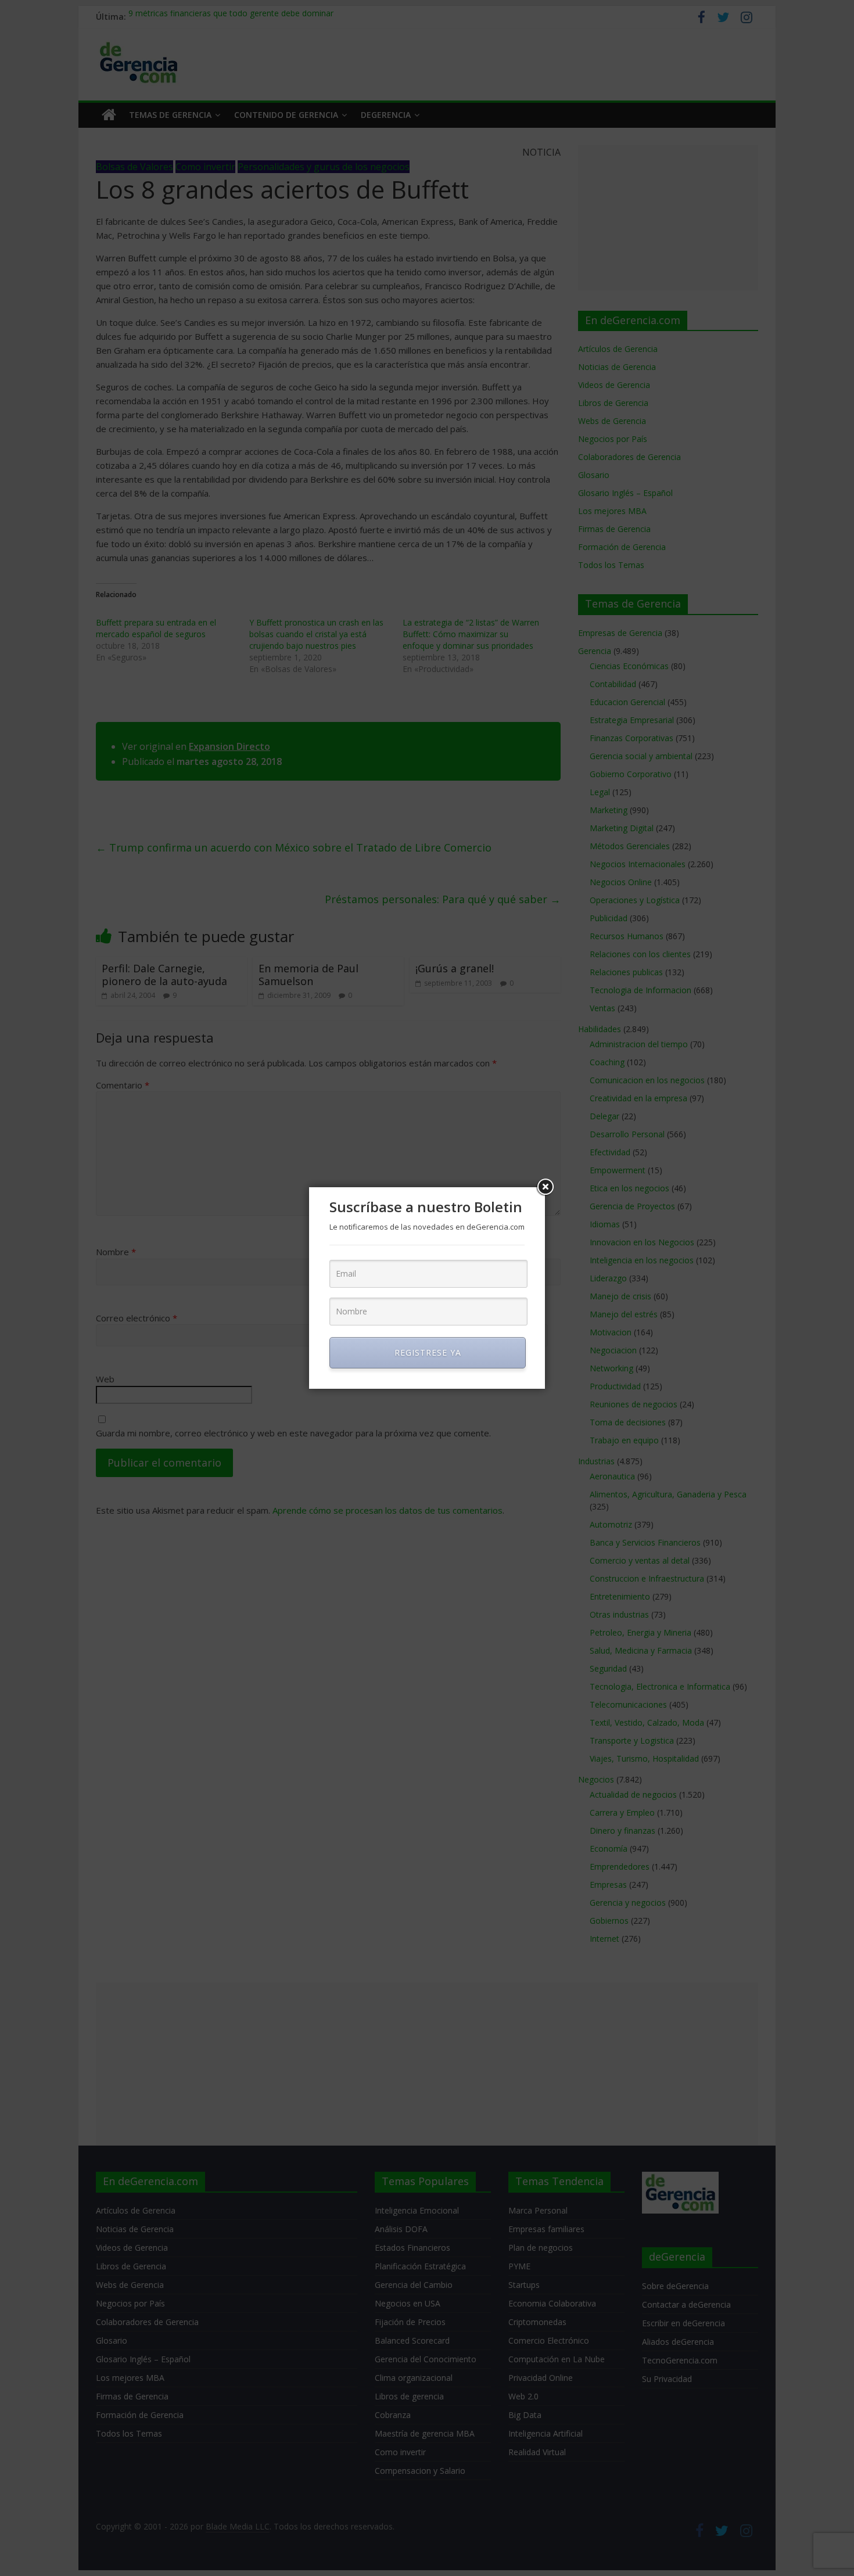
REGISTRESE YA (428, 1352)
